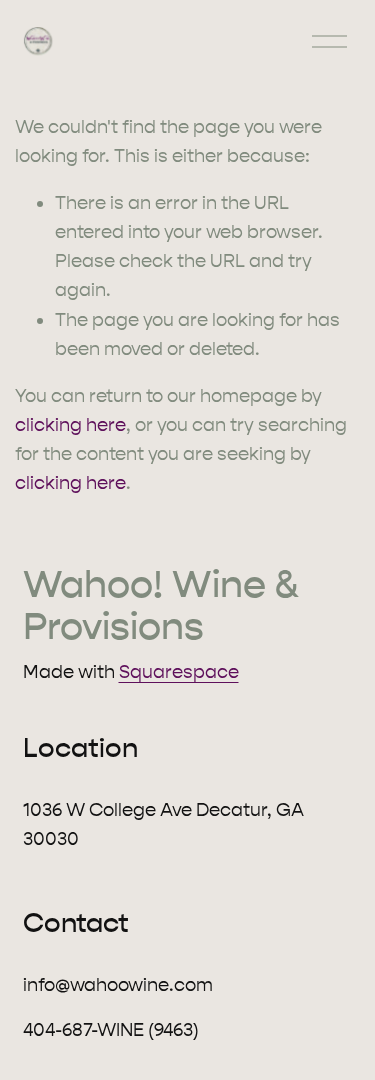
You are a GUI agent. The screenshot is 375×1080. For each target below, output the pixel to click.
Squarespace (179, 672)
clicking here (70, 425)
